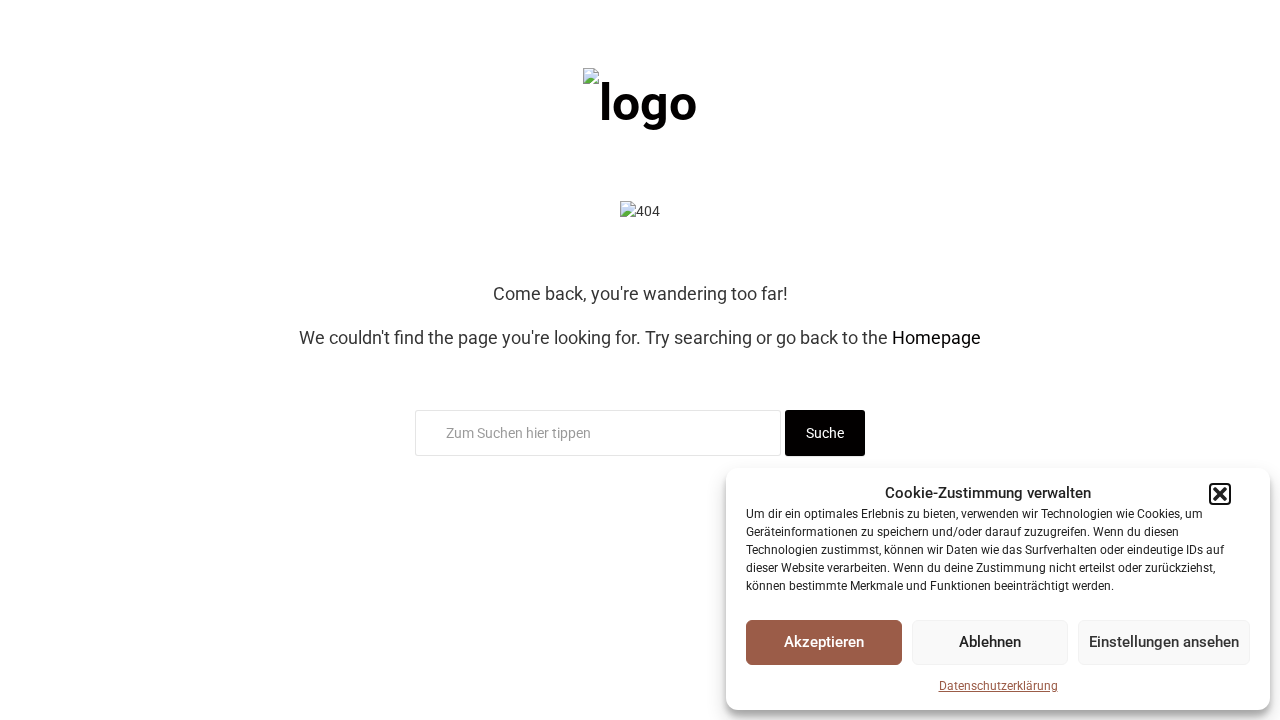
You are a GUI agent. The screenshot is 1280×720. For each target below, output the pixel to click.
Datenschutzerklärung (998, 686)
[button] (1220, 494)
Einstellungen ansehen (1164, 642)
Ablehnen (990, 642)
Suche (825, 433)
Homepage (936, 337)
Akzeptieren (824, 642)
